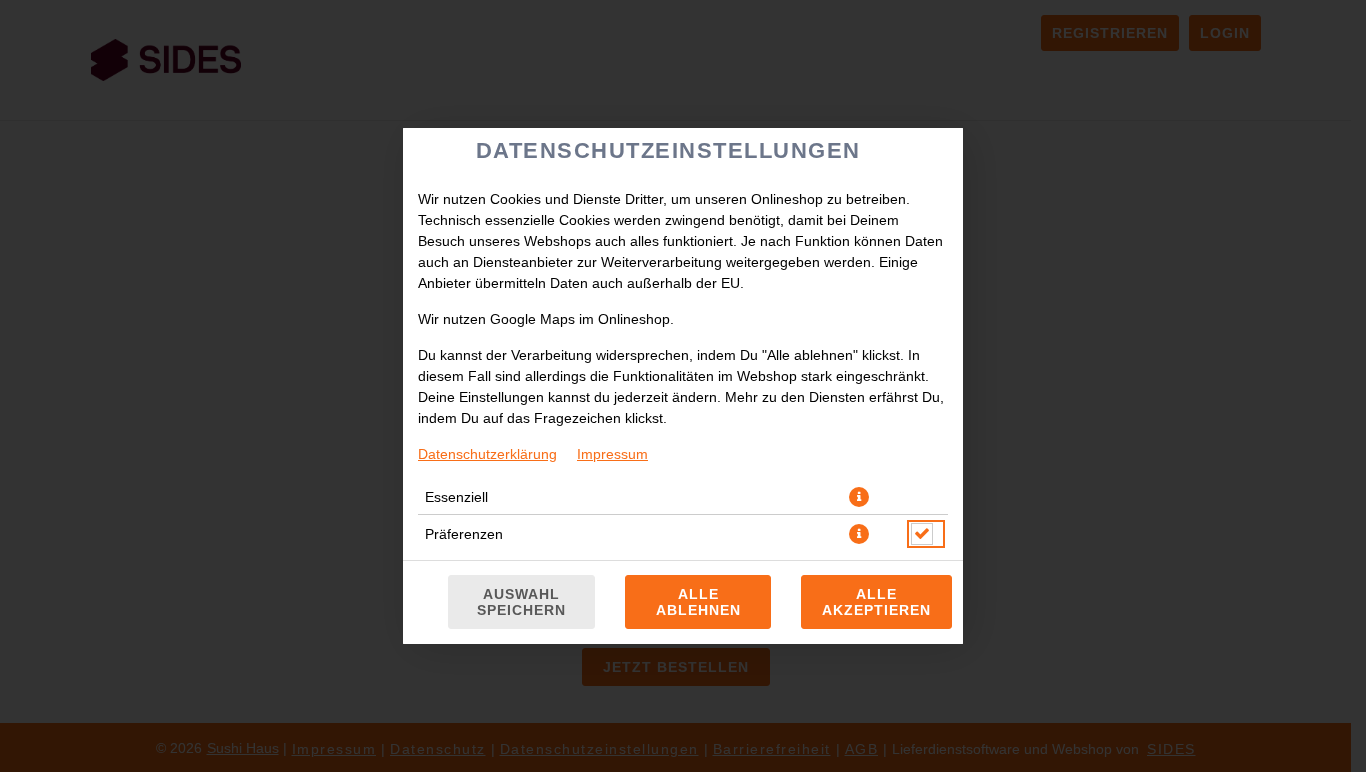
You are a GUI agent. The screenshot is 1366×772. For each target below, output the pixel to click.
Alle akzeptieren (876, 602)
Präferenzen (464, 534)
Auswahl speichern (521, 602)
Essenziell (456, 497)
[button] (859, 497)
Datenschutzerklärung (487, 454)
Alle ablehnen (698, 602)
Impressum (612, 454)
